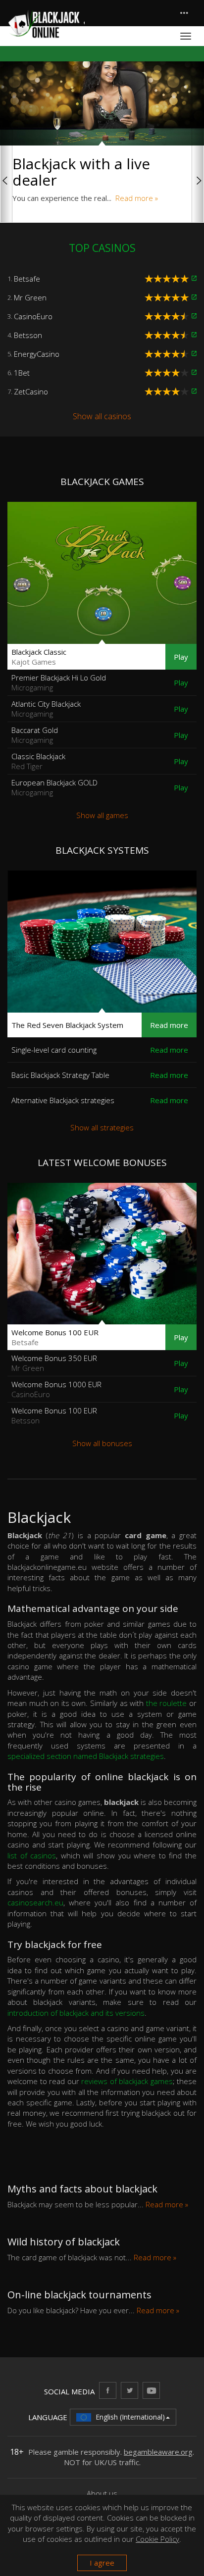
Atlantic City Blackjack (46, 709)
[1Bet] (194, 373)
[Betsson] (194, 335)
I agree (102, 2563)
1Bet (22, 373)
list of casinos (32, 1855)
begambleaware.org (158, 2452)
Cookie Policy (157, 2539)
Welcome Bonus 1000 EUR (56, 1389)
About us (102, 2493)
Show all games (102, 815)
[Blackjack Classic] (102, 573)
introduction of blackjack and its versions (76, 2013)
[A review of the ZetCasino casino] (168, 391)
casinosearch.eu (35, 1902)
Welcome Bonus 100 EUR (55, 1337)
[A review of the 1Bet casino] (168, 373)
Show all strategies (102, 1127)
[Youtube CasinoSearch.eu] (151, 2390)
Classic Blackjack (38, 761)
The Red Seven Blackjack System (67, 1025)
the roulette (167, 1703)
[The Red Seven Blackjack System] (102, 942)
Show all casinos (102, 416)
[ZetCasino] (194, 391)
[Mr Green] (194, 297)
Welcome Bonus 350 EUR (54, 1363)
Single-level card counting (54, 1050)
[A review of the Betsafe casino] (168, 279)
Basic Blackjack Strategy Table (60, 1075)
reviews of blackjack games (127, 2081)
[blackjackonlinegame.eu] (46, 24)
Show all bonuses (102, 1443)
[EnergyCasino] (194, 354)
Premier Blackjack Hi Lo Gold (59, 682)
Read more (169, 1025)
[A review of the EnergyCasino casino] (168, 354)
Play (181, 657)
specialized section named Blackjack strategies (86, 1756)
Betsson (28, 335)
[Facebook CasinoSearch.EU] (108, 2390)
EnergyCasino (37, 354)
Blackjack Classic (39, 657)
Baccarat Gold (35, 735)
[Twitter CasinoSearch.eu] (129, 2390)
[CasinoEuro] (194, 316)
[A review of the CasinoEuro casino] (168, 316)
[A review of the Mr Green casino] (168, 297)
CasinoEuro (33, 316)
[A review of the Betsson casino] (168, 335)
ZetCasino (31, 391)
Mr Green (30, 297)
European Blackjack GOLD (54, 787)
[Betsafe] (194, 279)
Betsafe (27, 279)
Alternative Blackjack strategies (63, 1100)
